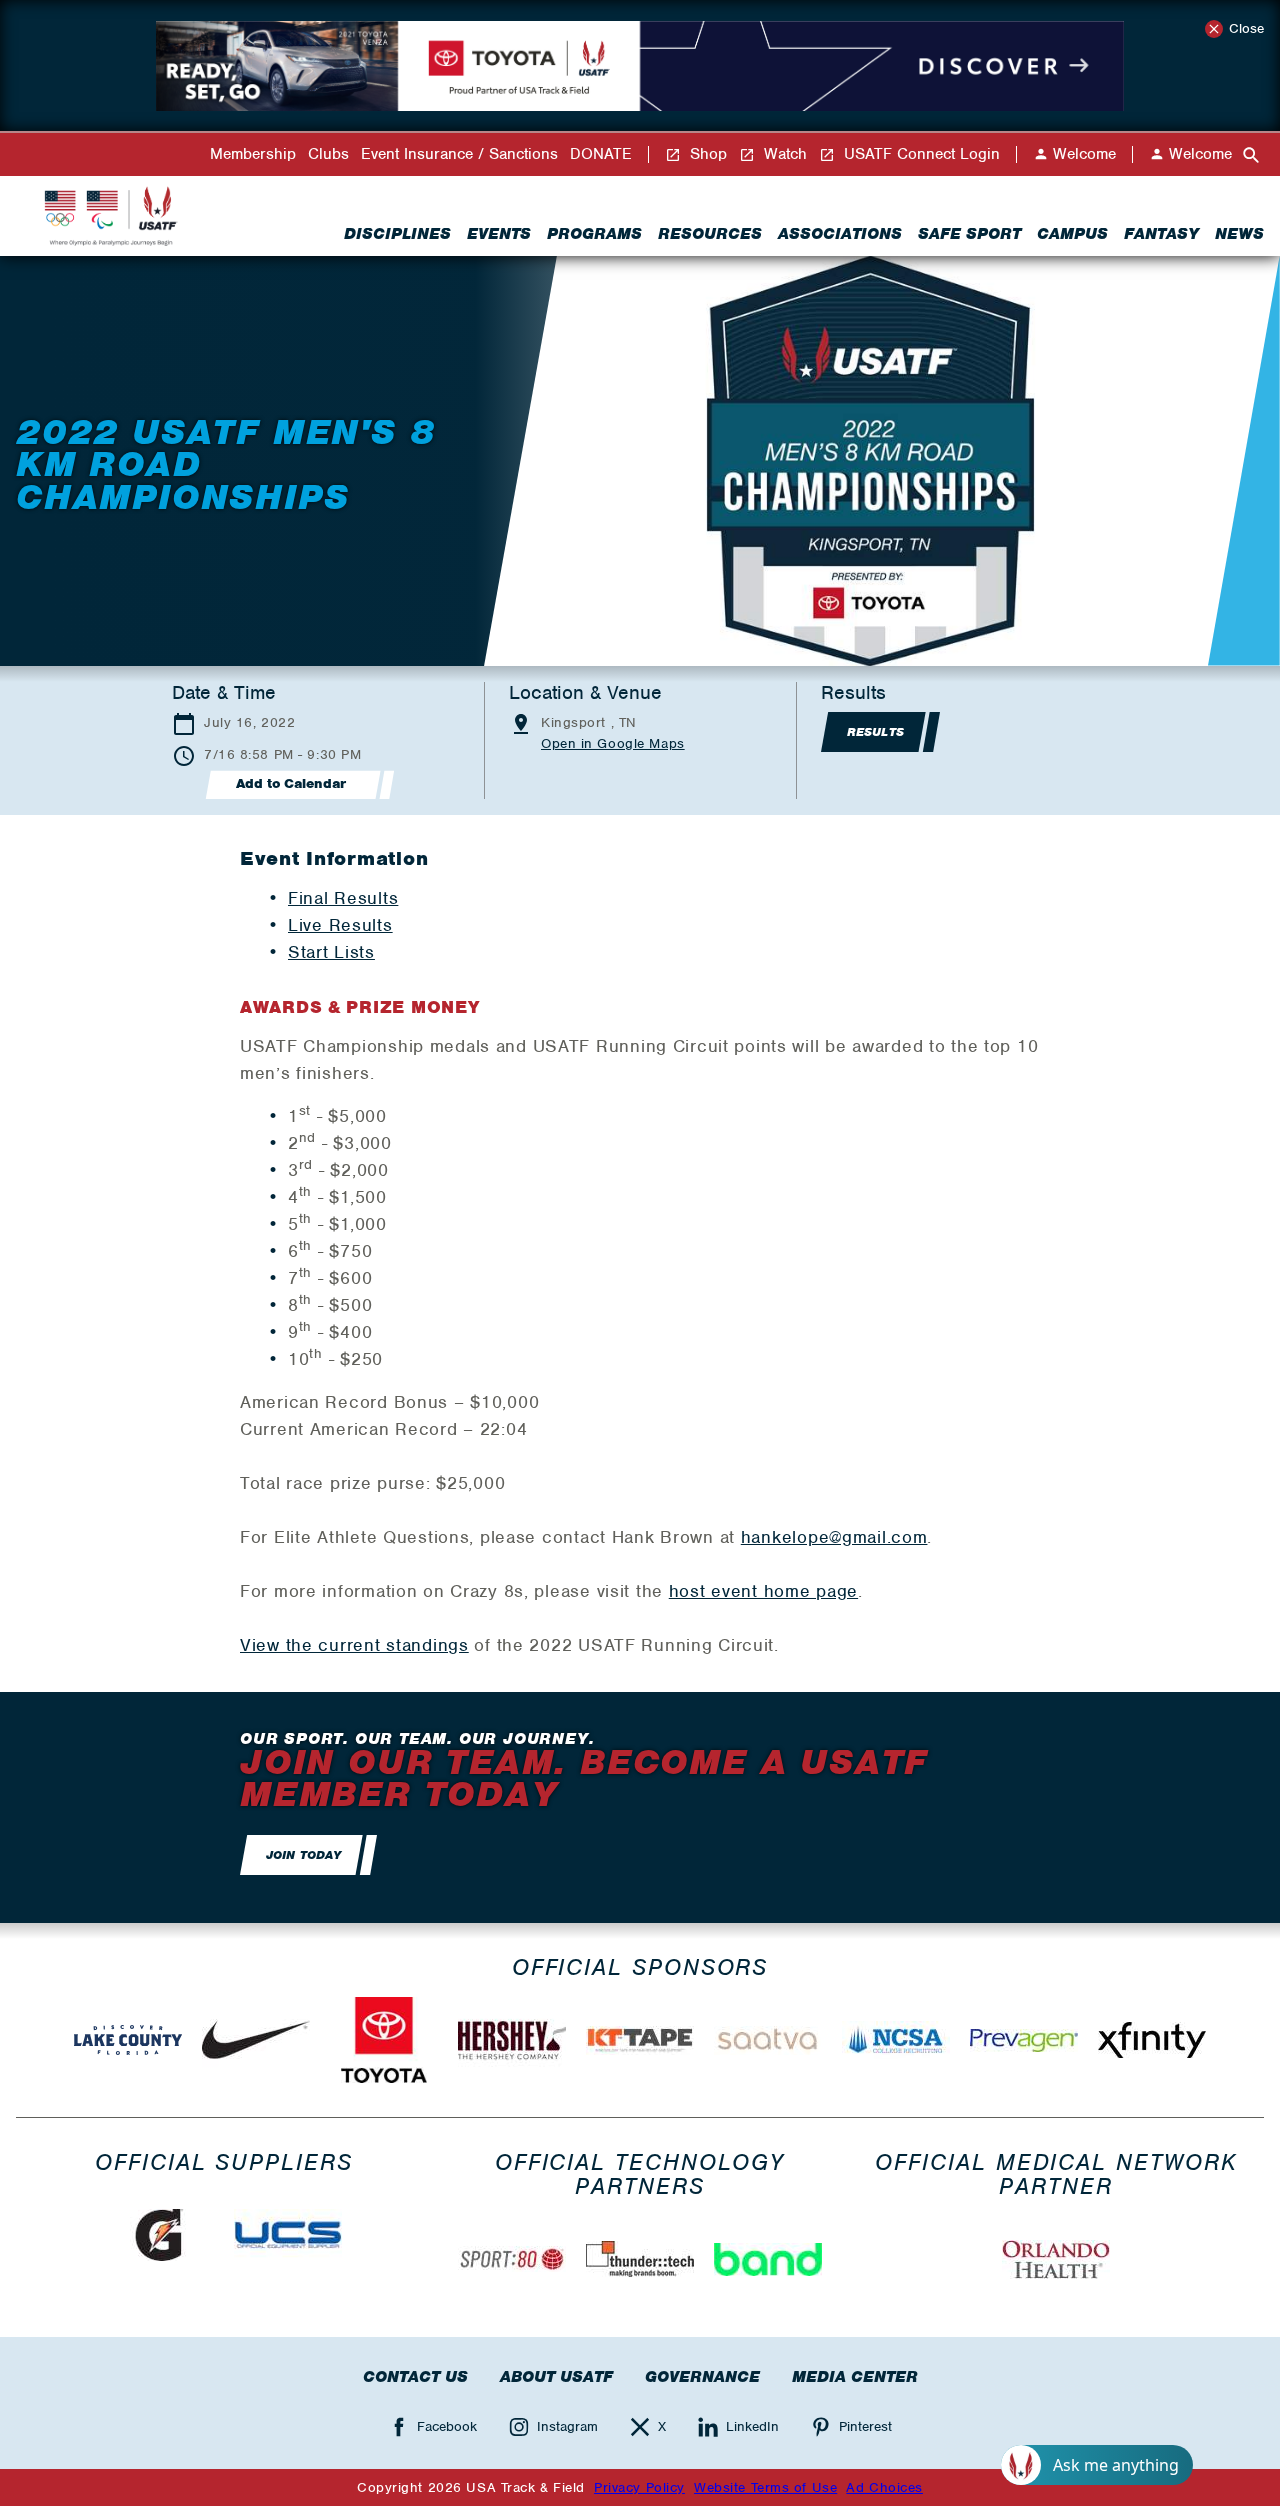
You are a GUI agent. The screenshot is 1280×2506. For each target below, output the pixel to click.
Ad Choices (884, 2487)
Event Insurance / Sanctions (459, 154)
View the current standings (354, 1645)
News (1239, 234)
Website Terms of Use (765, 2487)
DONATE (601, 154)
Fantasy (1161, 234)
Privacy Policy (639, 2487)
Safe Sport (969, 234)
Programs (594, 234)
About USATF (556, 2377)
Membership (253, 154)
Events (499, 234)
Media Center (855, 2377)
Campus (1072, 234)
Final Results (343, 898)
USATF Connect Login (919, 154)
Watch (783, 154)
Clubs (328, 154)
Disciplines (397, 234)
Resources (710, 234)
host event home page (763, 1591)
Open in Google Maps (613, 743)
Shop (706, 154)
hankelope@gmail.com (834, 1537)
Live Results (340, 925)
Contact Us (415, 2377)
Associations (840, 234)
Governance (702, 2377)
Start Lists (331, 952)
